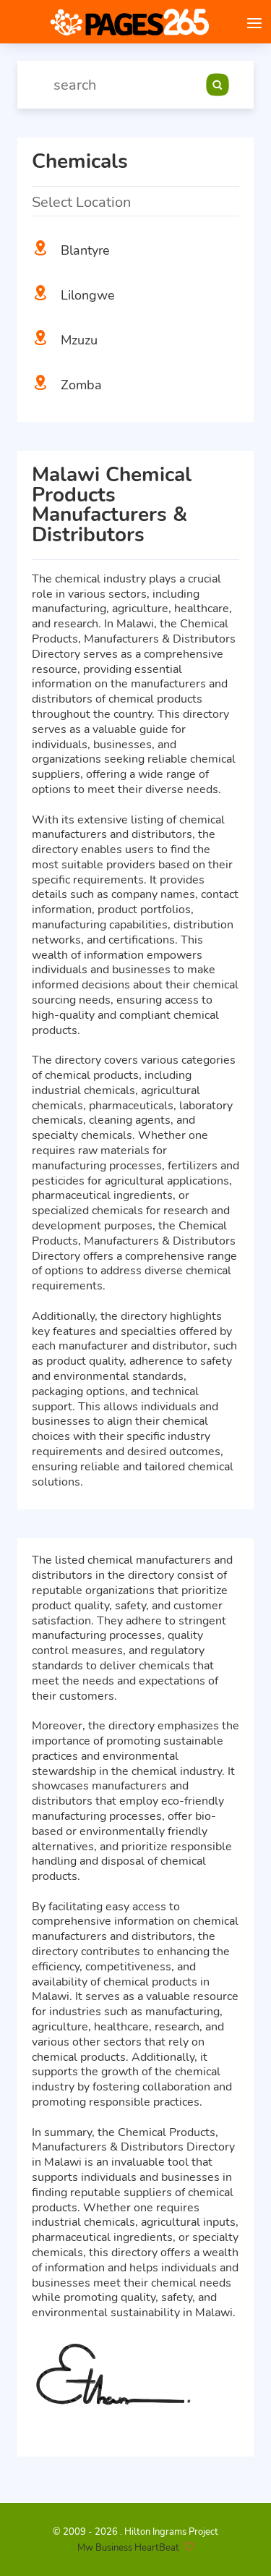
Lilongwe (88, 295)
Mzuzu (79, 340)
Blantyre (85, 250)
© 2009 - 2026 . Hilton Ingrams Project (135, 2532)
